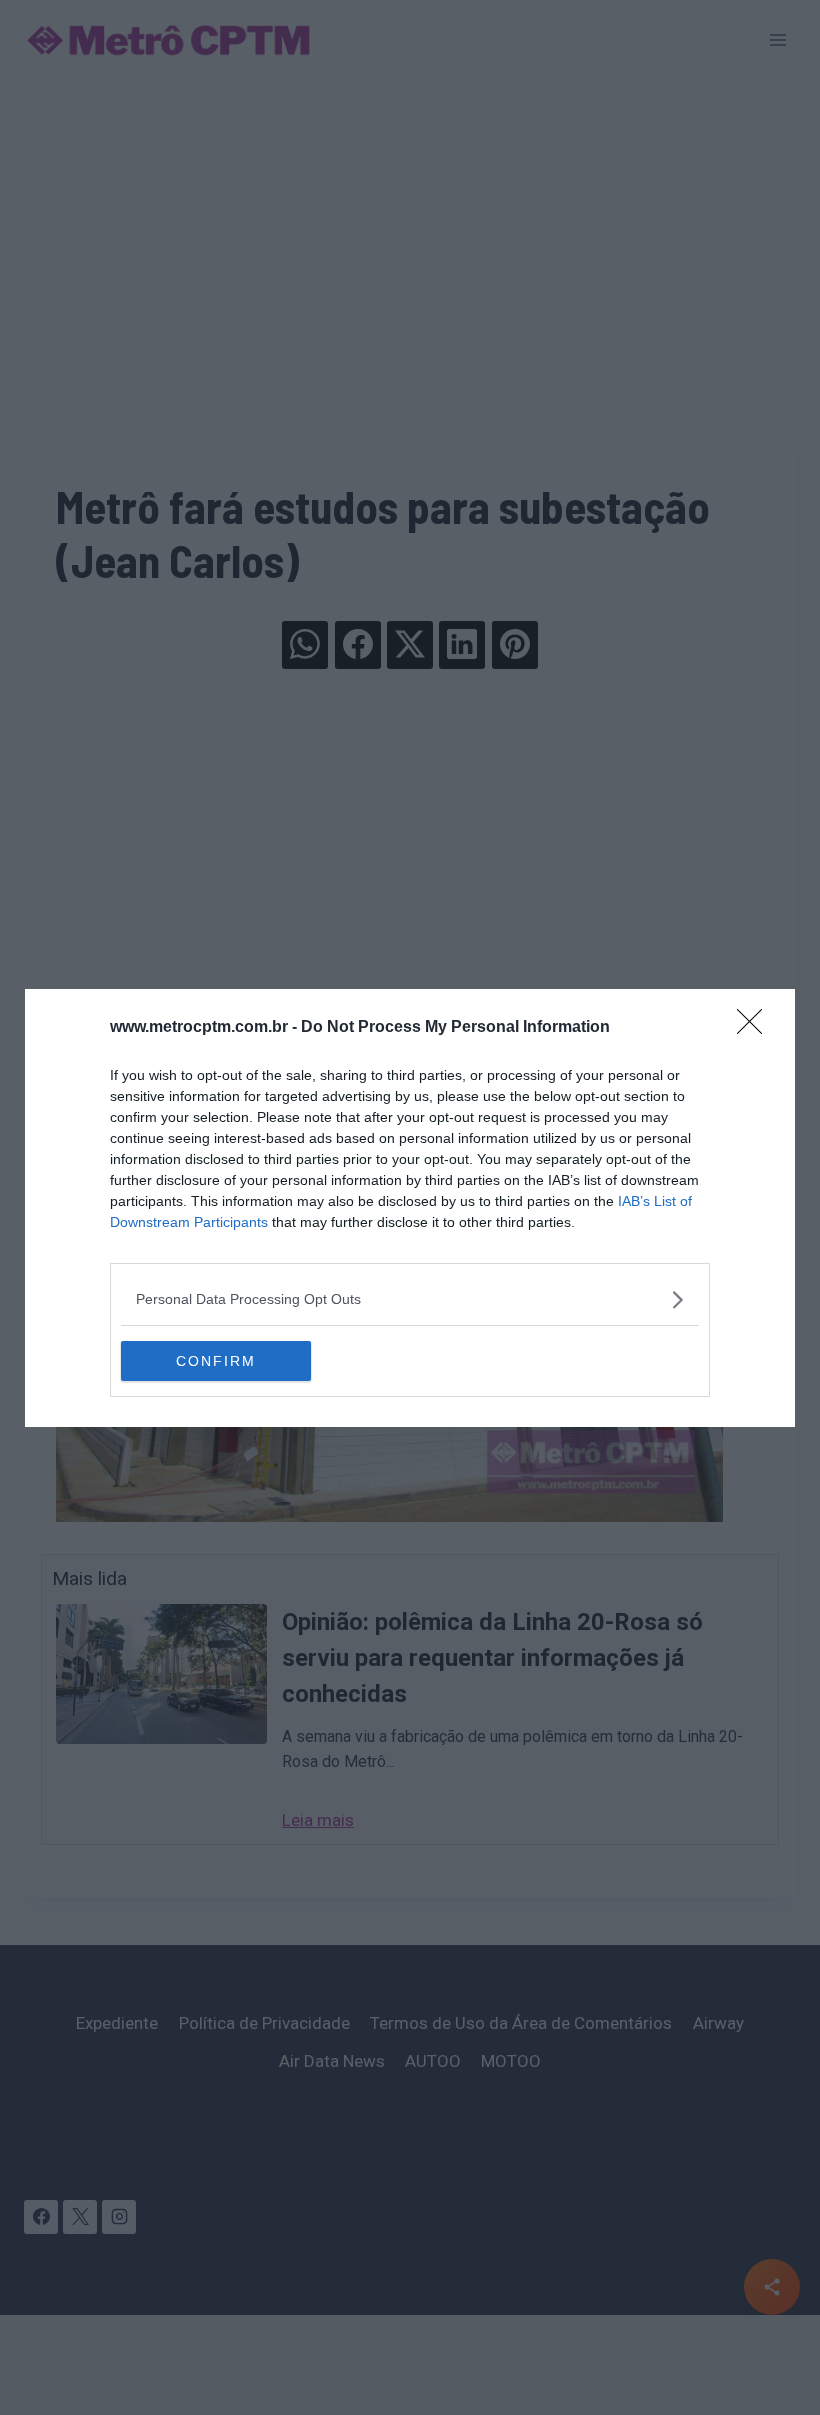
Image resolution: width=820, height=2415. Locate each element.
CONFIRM (216, 1361)
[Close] (756, 1028)
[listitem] (410, 1299)
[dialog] (410, 1208)
